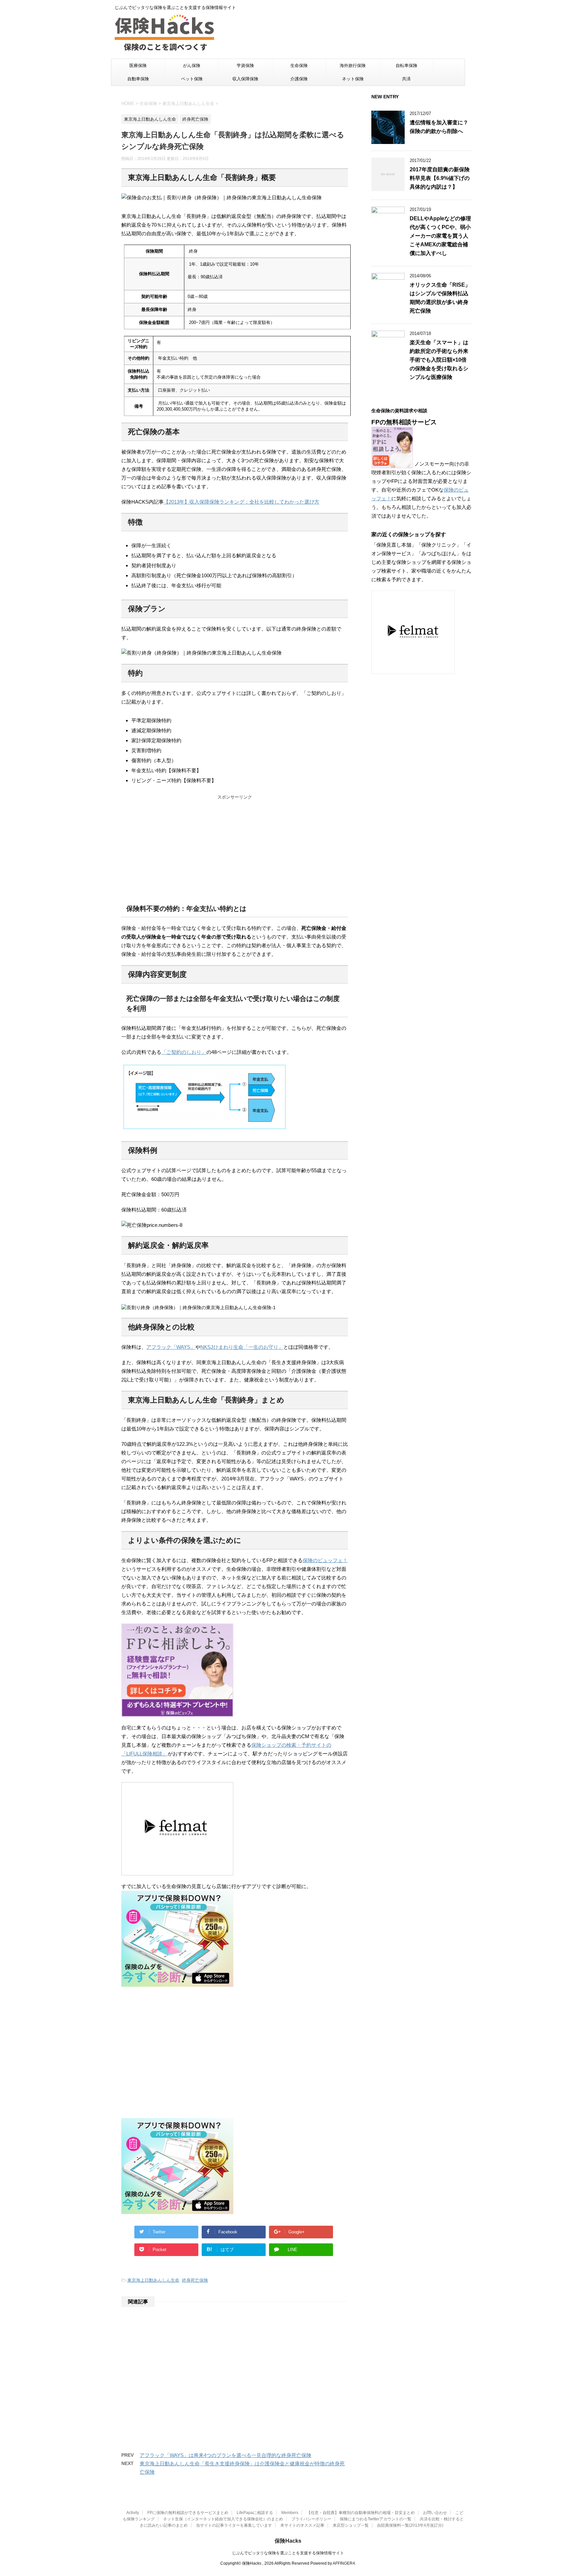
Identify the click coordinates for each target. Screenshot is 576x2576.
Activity (133, 2513)
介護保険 (299, 79)
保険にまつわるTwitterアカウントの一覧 (375, 2519)
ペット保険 (192, 79)
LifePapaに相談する (255, 2513)
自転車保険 (406, 65)
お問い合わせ (435, 2513)
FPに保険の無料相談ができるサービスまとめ (188, 2513)
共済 (406, 79)
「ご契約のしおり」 (184, 1052)
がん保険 (192, 65)
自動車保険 (138, 79)
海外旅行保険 (353, 65)
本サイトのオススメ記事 (302, 2525)
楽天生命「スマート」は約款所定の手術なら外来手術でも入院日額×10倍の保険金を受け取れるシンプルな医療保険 (439, 360)
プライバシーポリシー (311, 2519)
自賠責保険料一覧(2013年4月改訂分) (410, 2525)
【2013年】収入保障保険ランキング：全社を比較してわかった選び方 (241, 502)
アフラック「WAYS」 (171, 1347)
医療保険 (138, 65)
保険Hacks (288, 2541)
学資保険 (245, 65)
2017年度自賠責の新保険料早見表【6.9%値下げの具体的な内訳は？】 (440, 178)
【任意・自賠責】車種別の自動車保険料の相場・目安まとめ (361, 2513)
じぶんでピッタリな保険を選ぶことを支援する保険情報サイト (288, 2553)
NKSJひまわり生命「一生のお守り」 (242, 1347)
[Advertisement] (235, 847)
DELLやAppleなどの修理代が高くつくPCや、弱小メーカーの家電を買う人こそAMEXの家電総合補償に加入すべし (440, 236)
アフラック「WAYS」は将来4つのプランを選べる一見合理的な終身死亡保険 (225, 2455)
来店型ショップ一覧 (351, 2525)
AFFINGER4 (344, 2563)
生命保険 (299, 65)
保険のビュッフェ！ (325, 1560)
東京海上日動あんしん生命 (153, 2280)
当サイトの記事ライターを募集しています (234, 2525)
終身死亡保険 (195, 2280)
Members (290, 2513)
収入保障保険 (245, 79)
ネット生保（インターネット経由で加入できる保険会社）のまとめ (223, 2519)
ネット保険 (353, 79)
